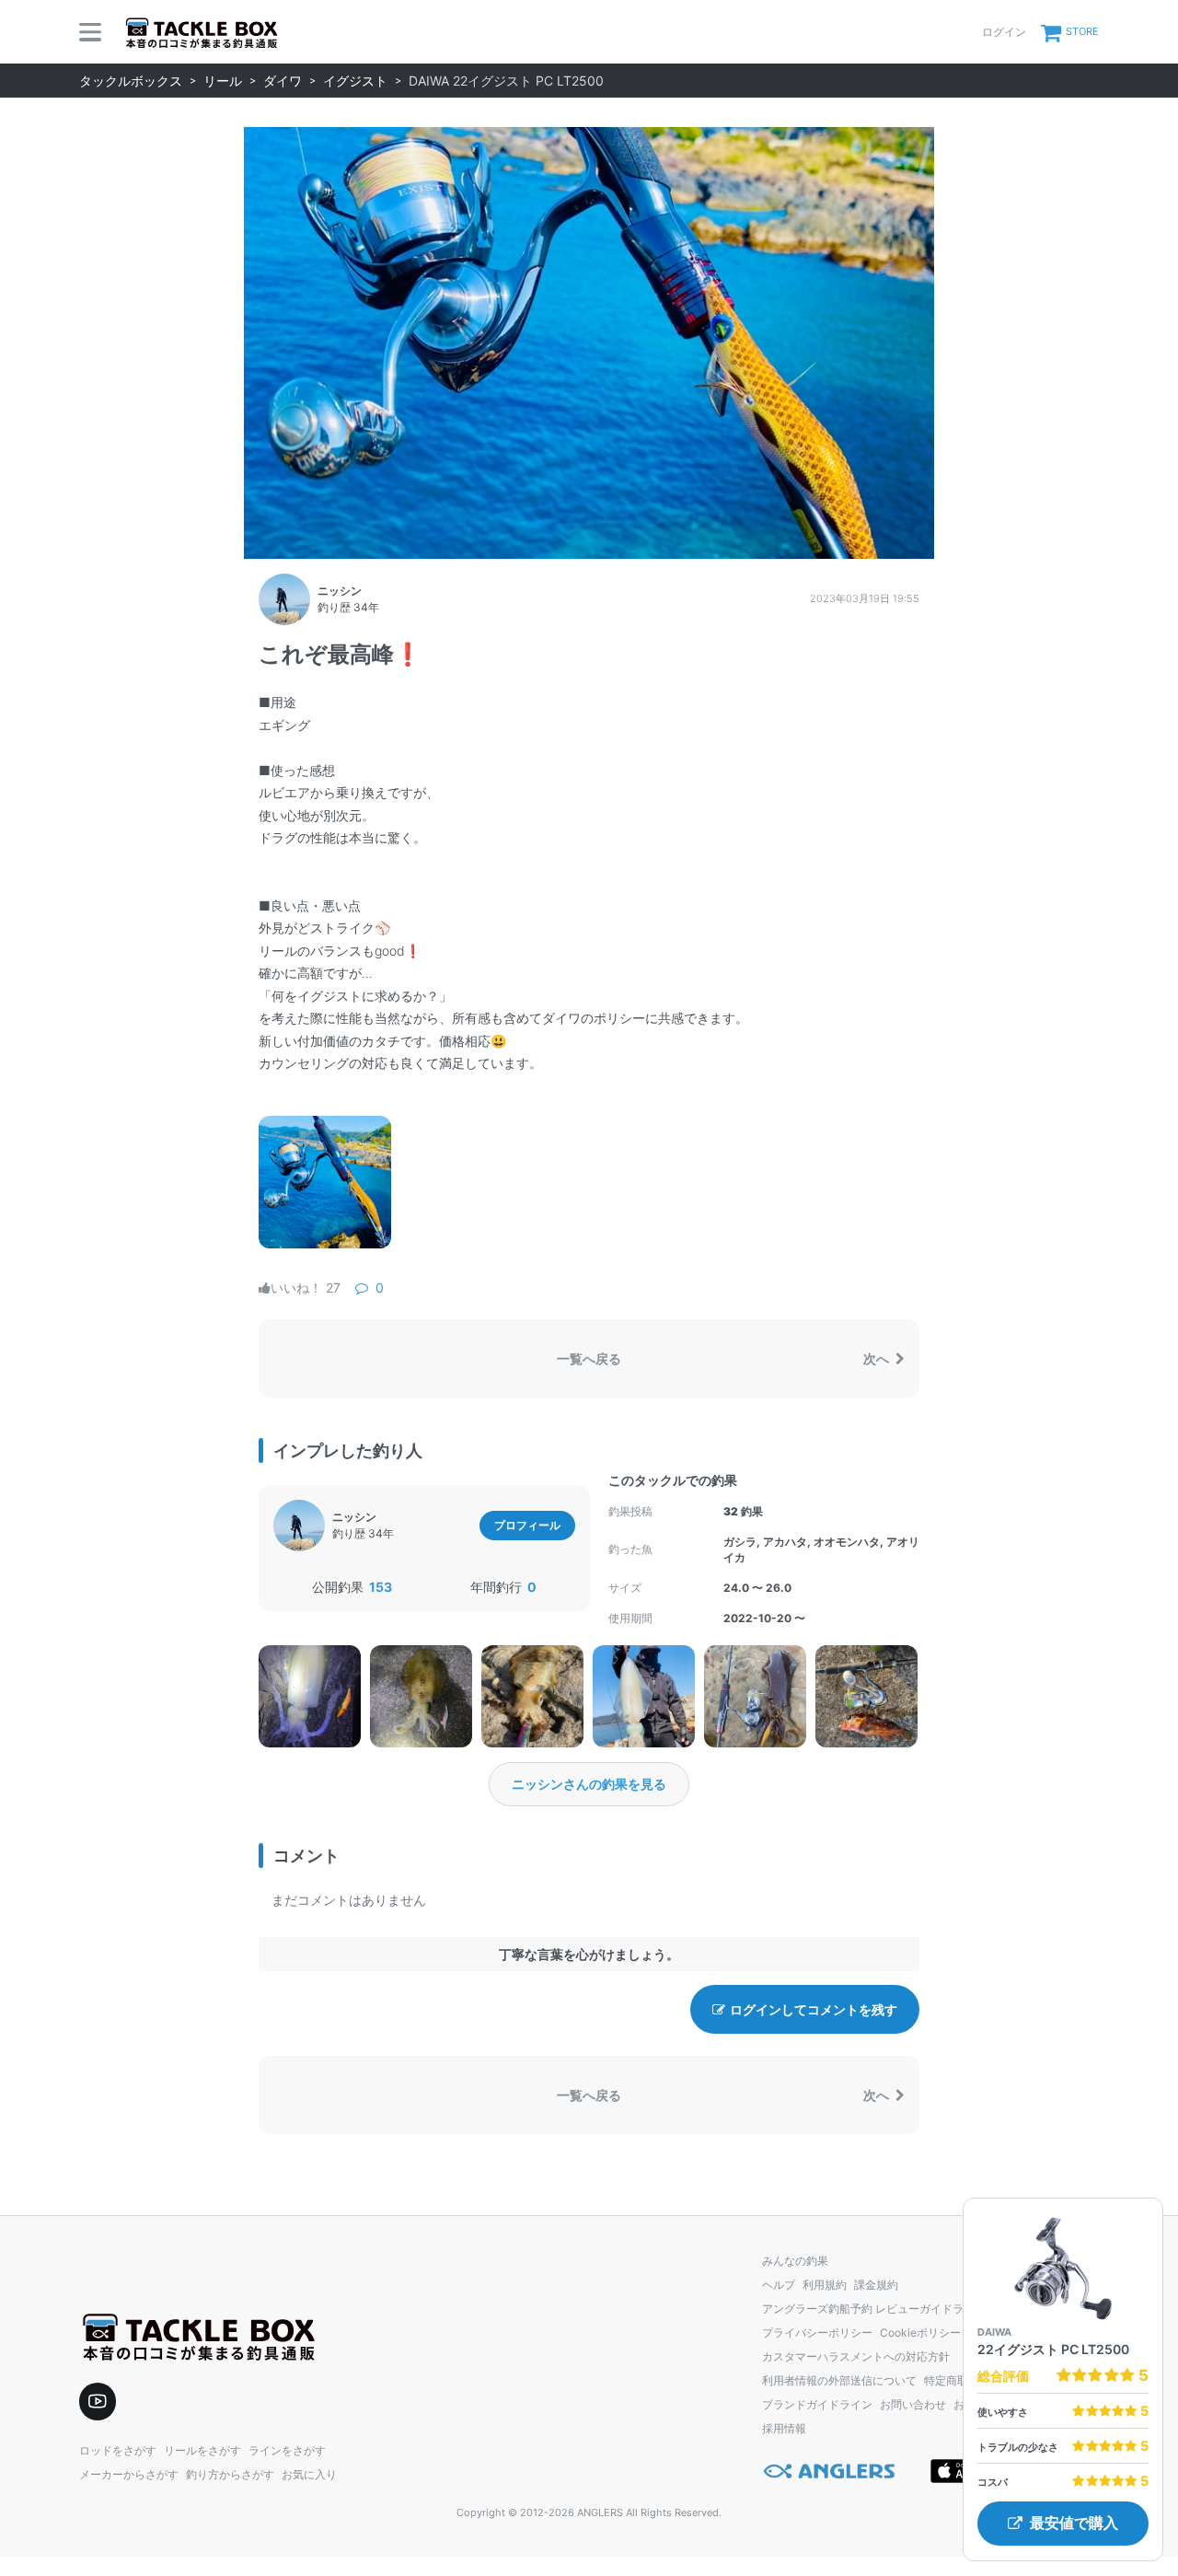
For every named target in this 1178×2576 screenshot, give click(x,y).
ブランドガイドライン (817, 2404)
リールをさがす (202, 2450)
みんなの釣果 (795, 2261)
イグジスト (355, 81)
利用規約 (825, 2285)
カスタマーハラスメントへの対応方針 (856, 2356)
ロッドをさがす (118, 2450)
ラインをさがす (287, 2450)
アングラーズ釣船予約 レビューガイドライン (874, 2309)
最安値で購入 (1074, 2523)
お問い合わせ (913, 2404)
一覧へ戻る (589, 1358)
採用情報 (784, 2428)
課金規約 (876, 2285)
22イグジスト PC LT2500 (1053, 2349)
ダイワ (283, 81)
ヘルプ (779, 2285)
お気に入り (309, 2474)
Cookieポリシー (920, 2332)
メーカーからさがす (129, 2474)
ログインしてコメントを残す (814, 2009)
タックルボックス (131, 81)
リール (223, 81)
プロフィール (527, 1525)
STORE (1082, 31)
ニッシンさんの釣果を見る (589, 1784)
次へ (878, 1358)
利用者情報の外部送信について (839, 2380)
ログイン (1004, 32)
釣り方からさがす (230, 2474)
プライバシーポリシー (817, 2332)
